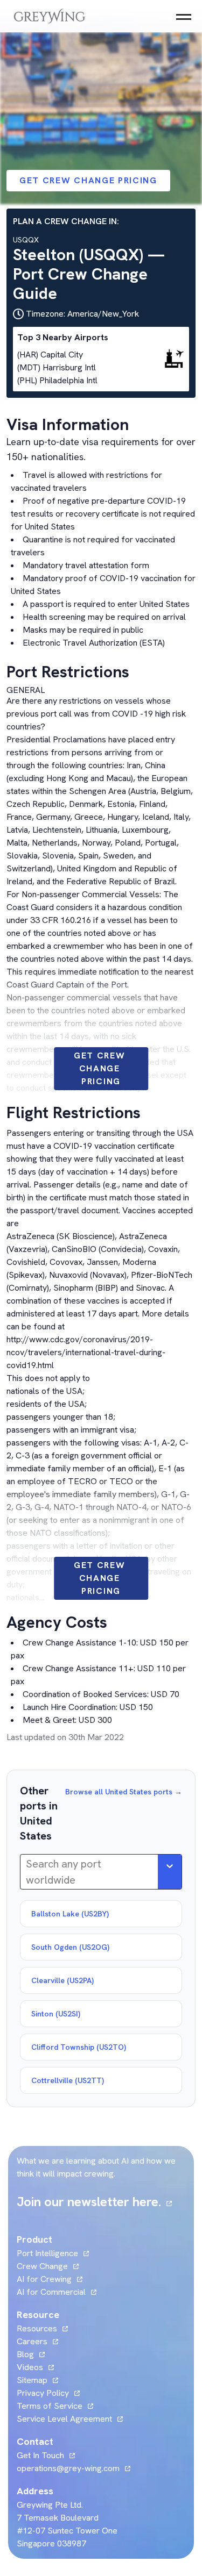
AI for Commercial (51, 2292)
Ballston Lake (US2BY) (70, 1914)
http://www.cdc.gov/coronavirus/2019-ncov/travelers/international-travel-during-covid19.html (86, 1352)
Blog (31, 2354)
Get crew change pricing (88, 180)
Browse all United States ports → (124, 1792)
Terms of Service (50, 2406)
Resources (37, 2328)
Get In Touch (46, 2455)
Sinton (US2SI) (56, 2014)
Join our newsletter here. (94, 2202)
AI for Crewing (44, 2279)
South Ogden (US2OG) (70, 1947)
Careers (37, 2341)
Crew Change (42, 2266)
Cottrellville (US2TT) (68, 2080)
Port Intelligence (47, 2253)
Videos (35, 2367)
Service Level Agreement (64, 2419)
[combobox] (27, 1872)
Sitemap (32, 2380)
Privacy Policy (43, 2393)
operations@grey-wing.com (68, 2468)
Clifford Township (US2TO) (79, 2047)
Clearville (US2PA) (62, 1980)
